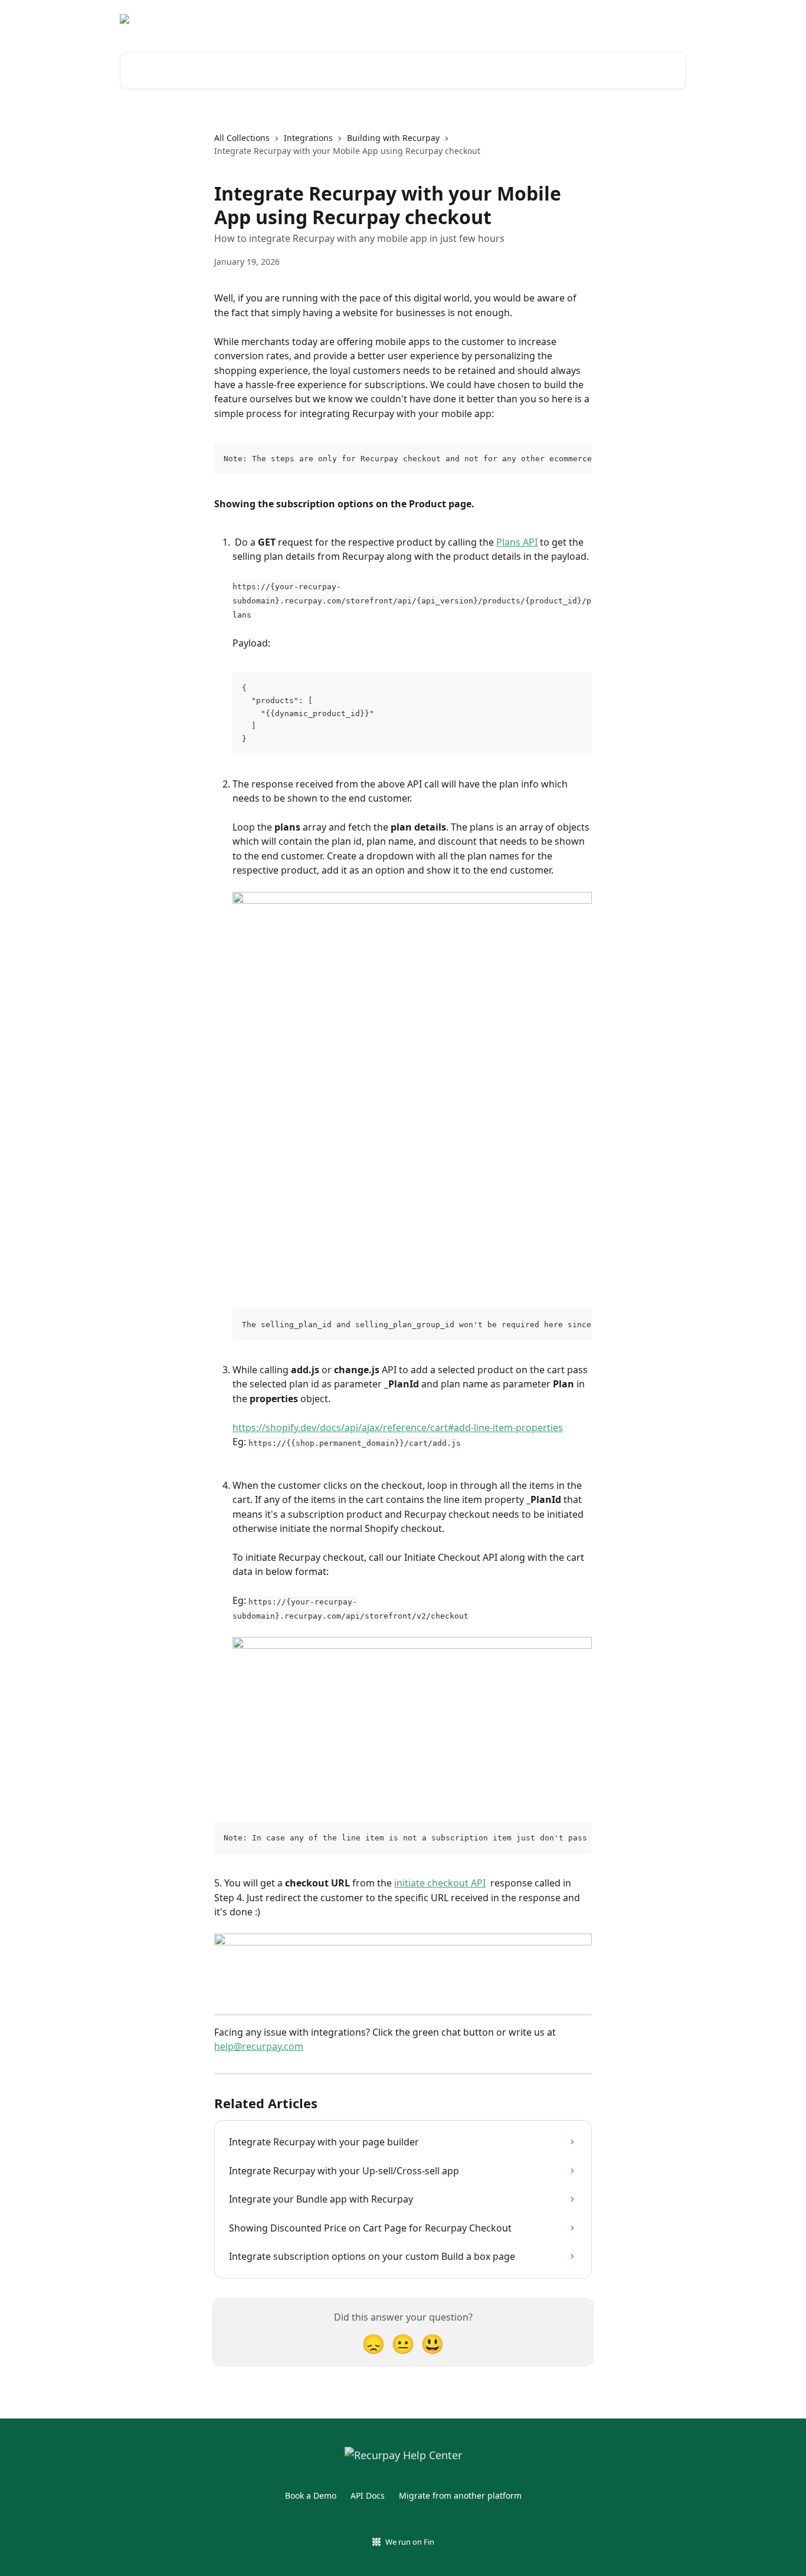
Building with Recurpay (393, 138)
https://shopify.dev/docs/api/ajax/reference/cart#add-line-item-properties (398, 1428)
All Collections (242, 138)
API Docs (368, 2495)
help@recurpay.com (259, 2046)
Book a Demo (311, 2495)
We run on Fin (410, 2542)
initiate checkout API (440, 1883)
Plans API (517, 542)
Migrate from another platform (460, 2495)
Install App (657, 19)
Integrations (308, 138)
